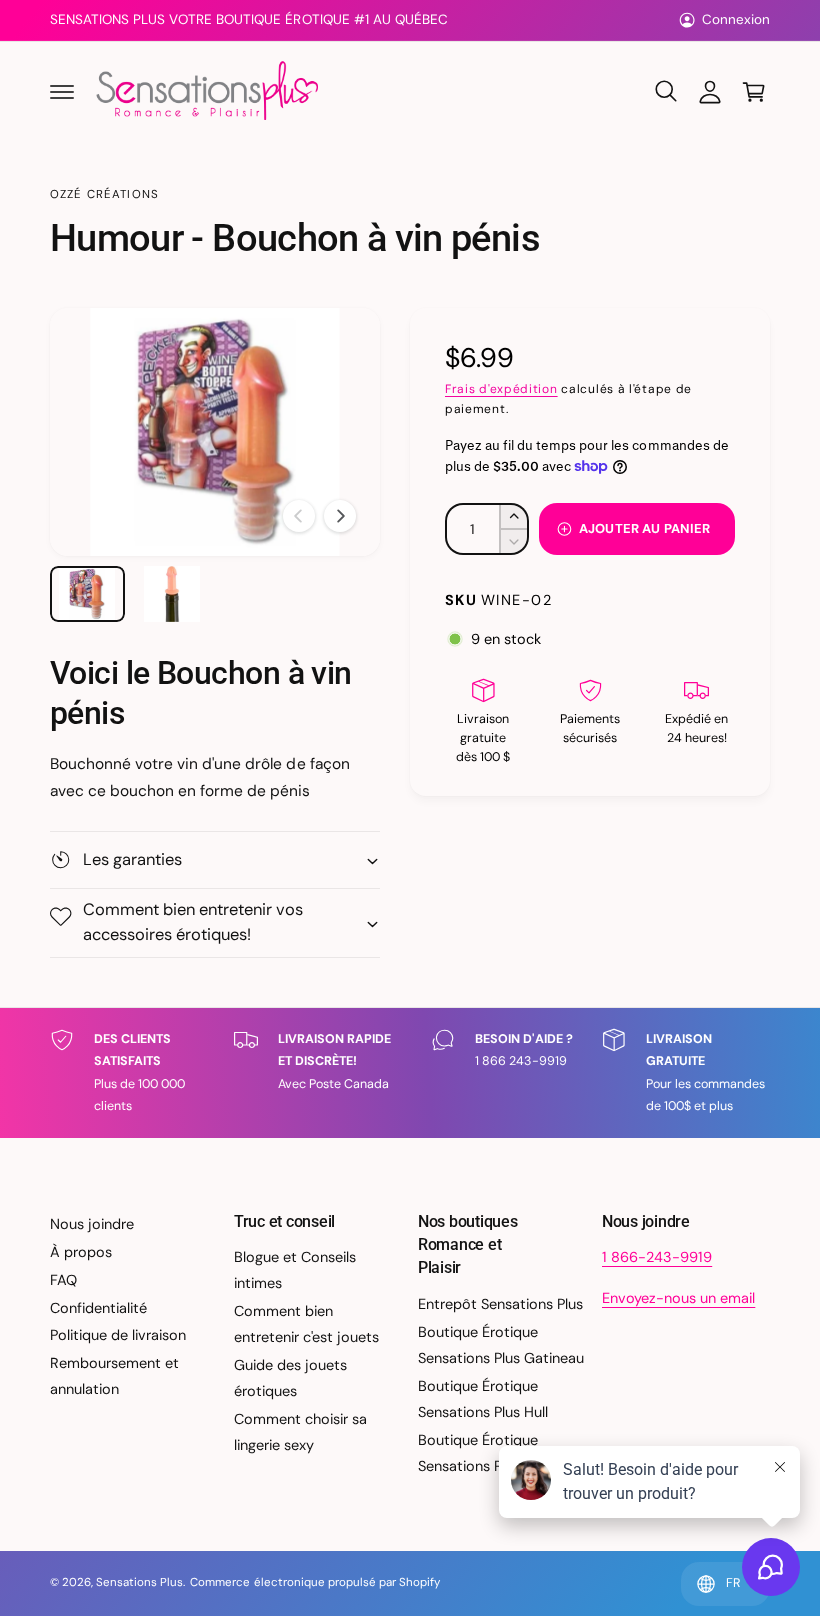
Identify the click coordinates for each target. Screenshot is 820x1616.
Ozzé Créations (104, 194)
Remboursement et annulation (114, 1376)
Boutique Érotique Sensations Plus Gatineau (501, 1345)
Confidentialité (98, 1308)
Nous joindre (92, 1224)
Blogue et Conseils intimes (295, 1270)
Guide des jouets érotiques (290, 1378)
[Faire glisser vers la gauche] (299, 516)
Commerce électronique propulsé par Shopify (315, 1582)
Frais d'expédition (501, 389)
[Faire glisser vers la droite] (340, 516)
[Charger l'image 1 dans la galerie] (87, 594)
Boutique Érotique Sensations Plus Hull (483, 1399)
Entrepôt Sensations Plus (500, 1304)
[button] (62, 92)
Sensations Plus (139, 1582)
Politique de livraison (118, 1335)
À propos (81, 1252)
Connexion (736, 19)
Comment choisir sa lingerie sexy (300, 1432)
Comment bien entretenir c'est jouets (306, 1324)
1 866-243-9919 (657, 1257)
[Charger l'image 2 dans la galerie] (172, 594)
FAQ (63, 1280)
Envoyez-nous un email (678, 1298)
